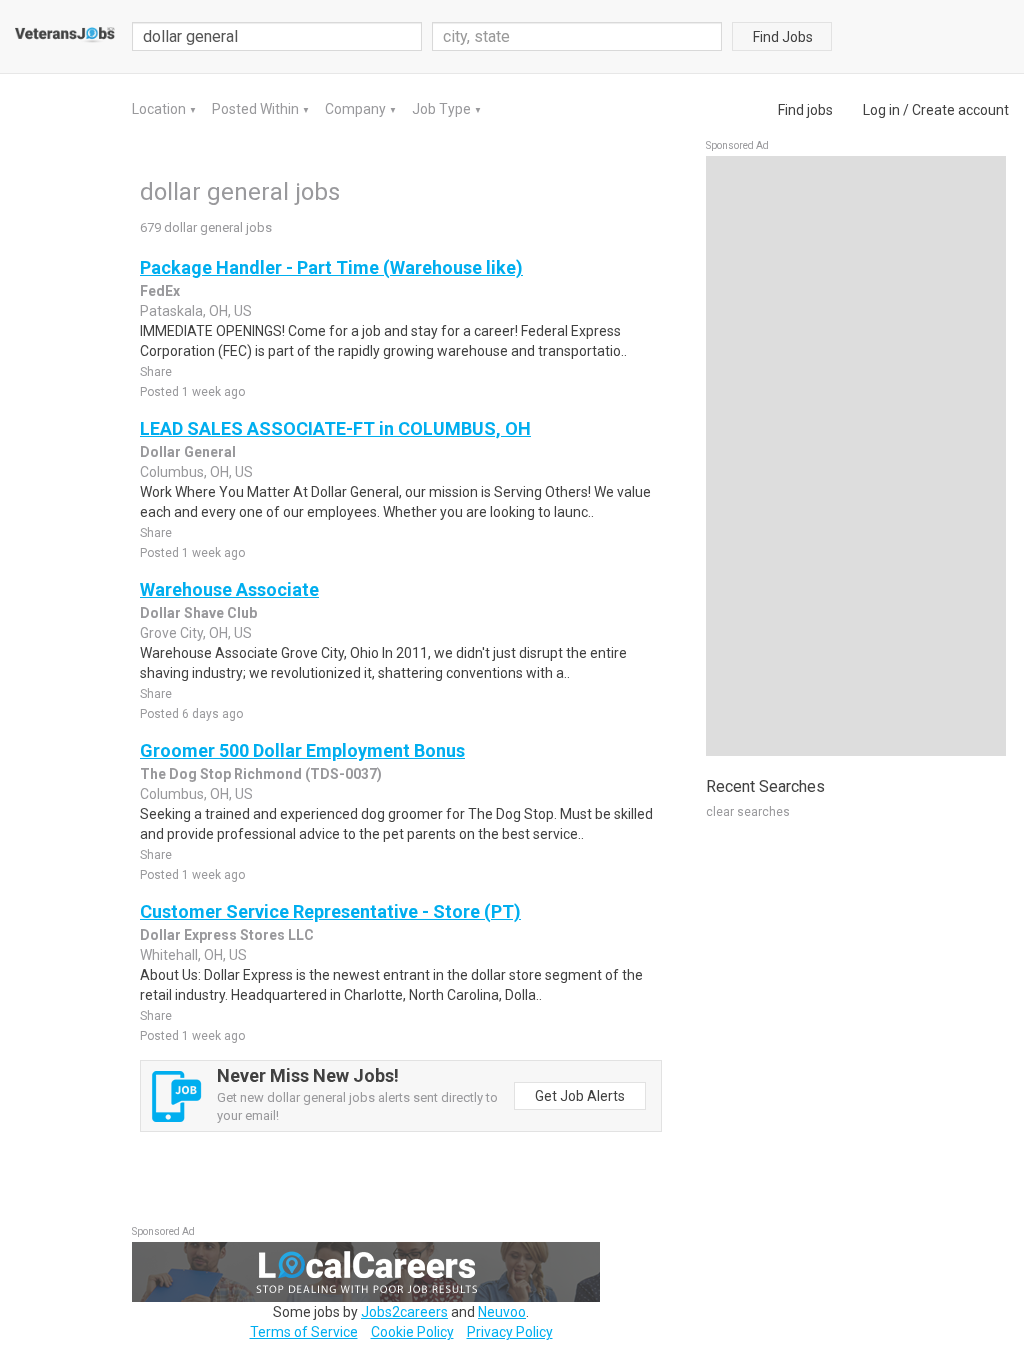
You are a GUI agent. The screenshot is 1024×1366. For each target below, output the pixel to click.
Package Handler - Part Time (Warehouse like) (331, 267)
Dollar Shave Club (198, 613)
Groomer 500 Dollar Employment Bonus (302, 750)
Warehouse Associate (229, 589)
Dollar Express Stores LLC (227, 935)
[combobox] (577, 36)
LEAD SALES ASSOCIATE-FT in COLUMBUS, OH (335, 428)
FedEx (160, 291)
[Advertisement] (856, 456)
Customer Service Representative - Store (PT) (330, 911)
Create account (960, 110)
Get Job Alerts (580, 1096)
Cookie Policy (412, 1332)
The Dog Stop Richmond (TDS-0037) (261, 774)
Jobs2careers (404, 1312)
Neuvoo (502, 1312)
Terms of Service (304, 1332)
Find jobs (805, 110)
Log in (881, 110)
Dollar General (188, 452)
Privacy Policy (510, 1332)
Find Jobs (783, 37)
